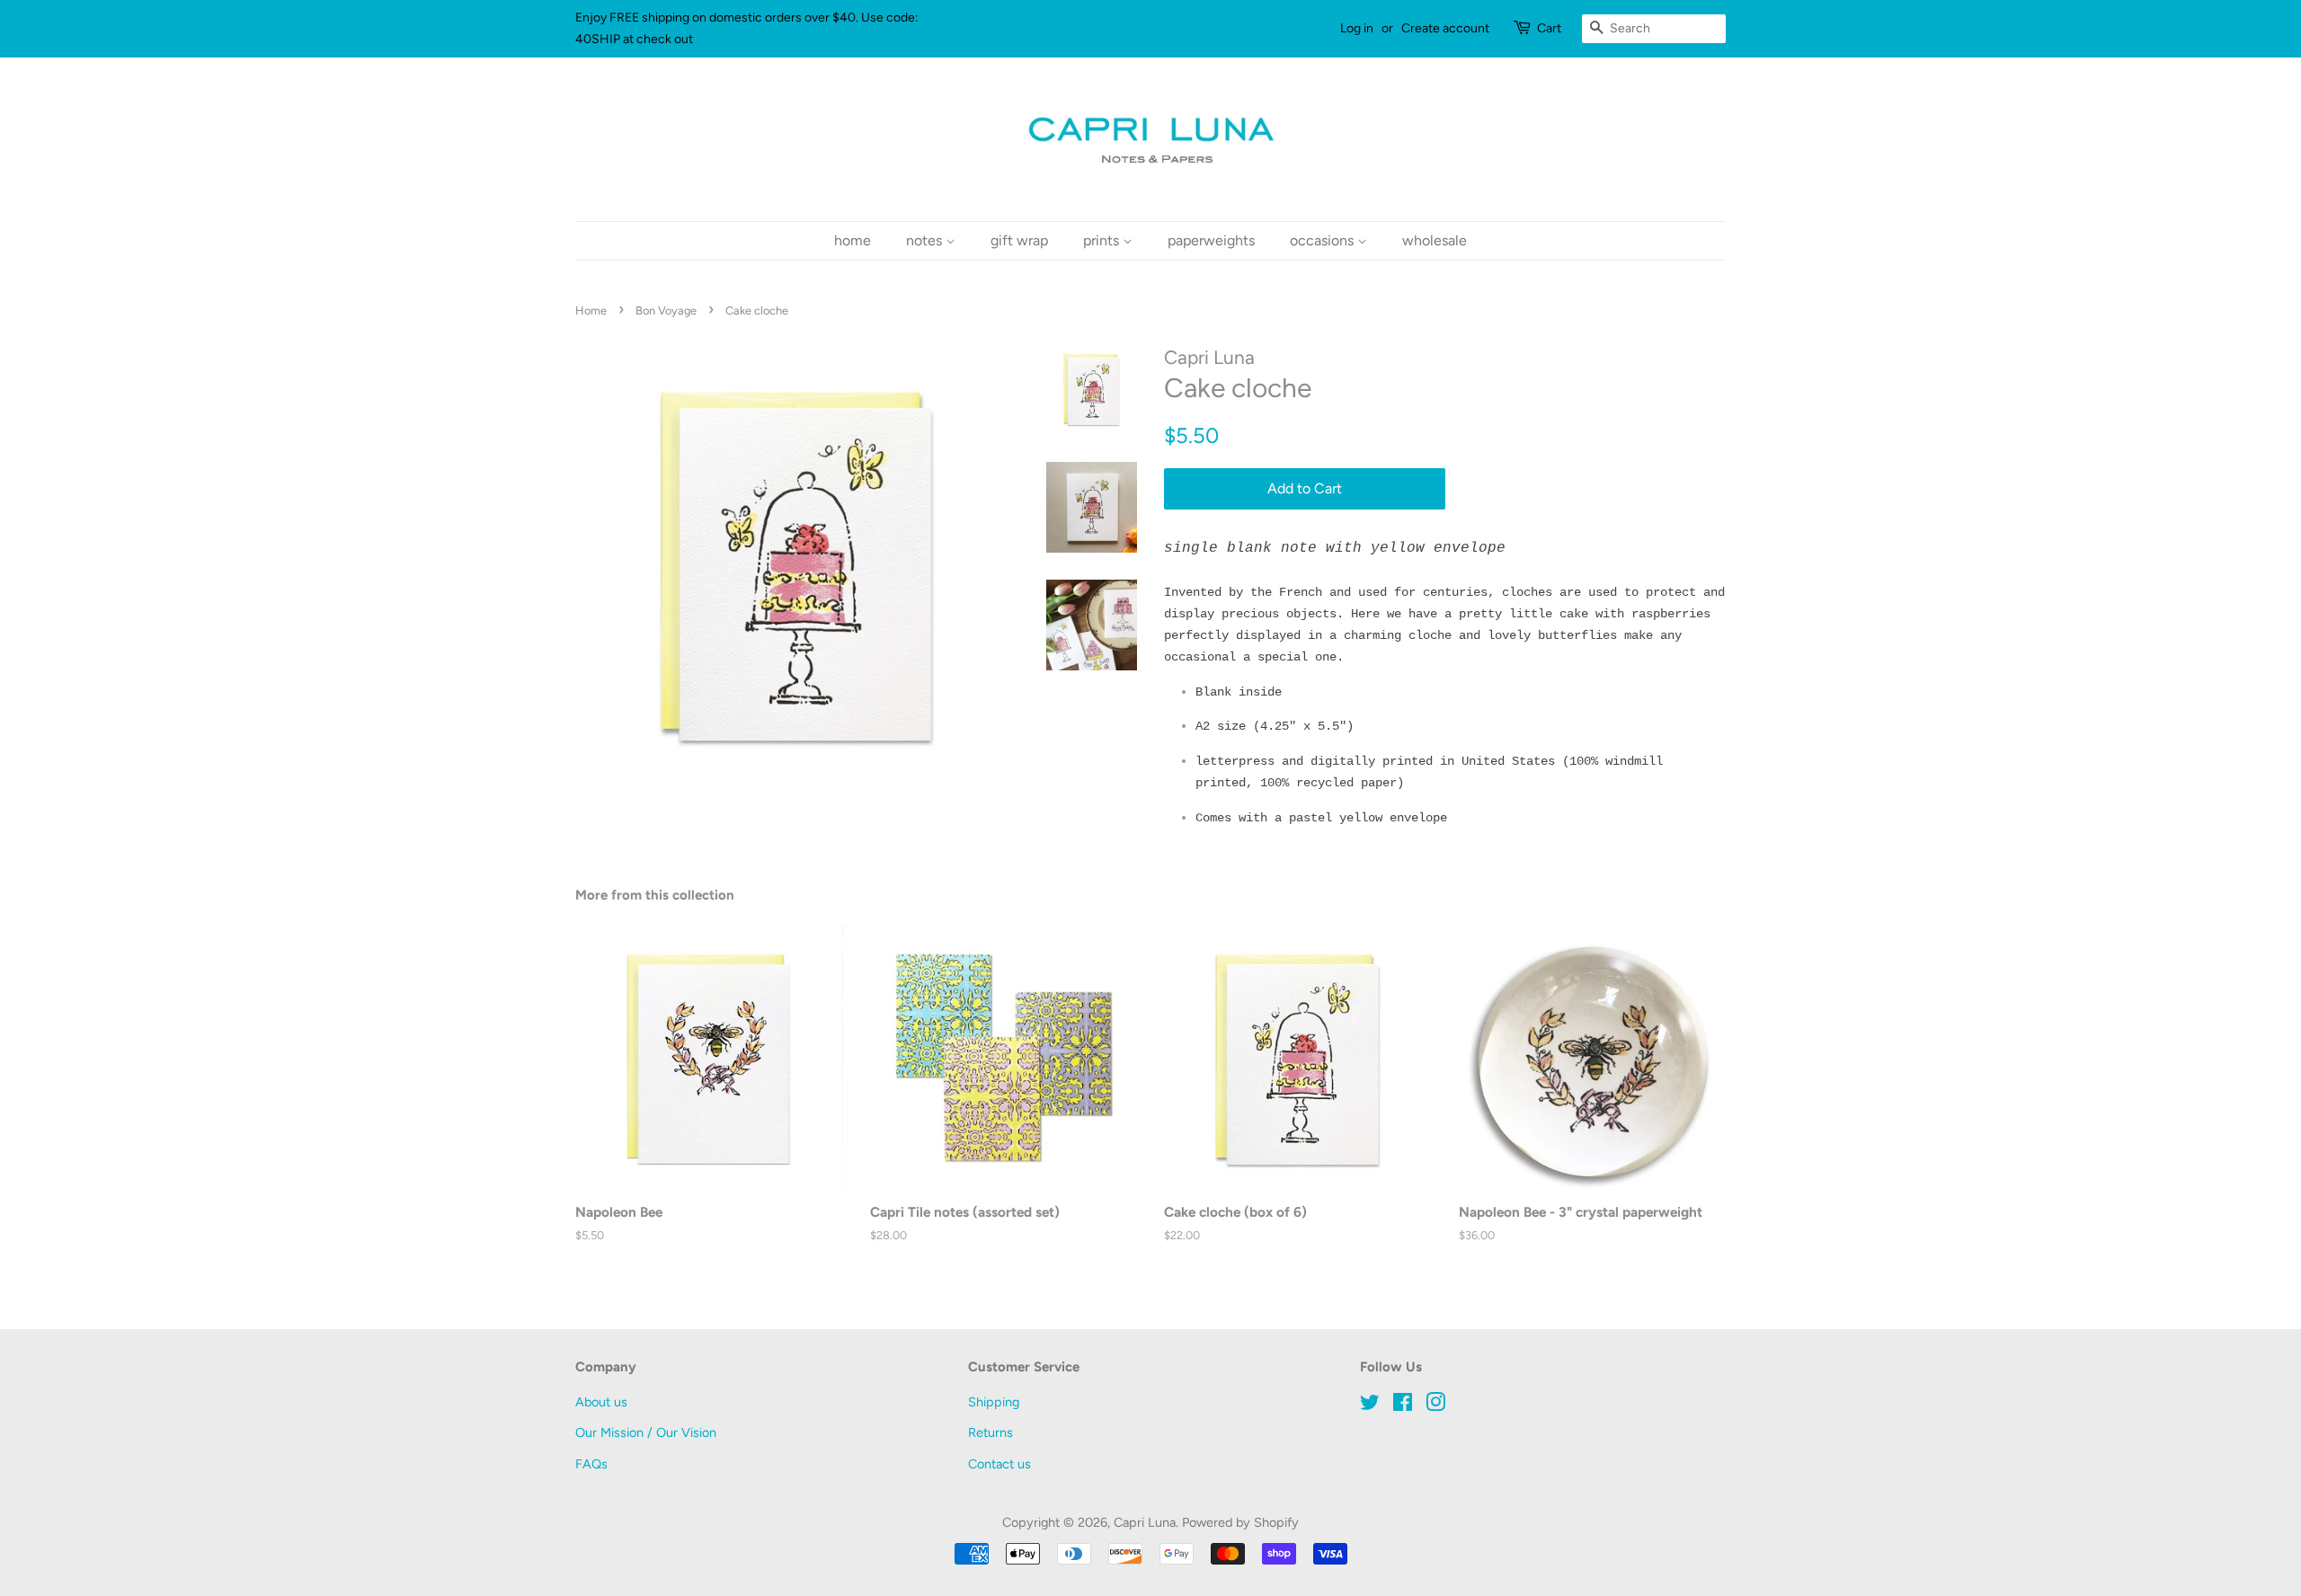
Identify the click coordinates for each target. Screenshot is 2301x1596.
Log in (1357, 28)
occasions (1324, 240)
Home (591, 310)
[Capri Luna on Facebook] (1403, 1405)
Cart (1549, 28)
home (853, 240)
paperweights (1211, 240)
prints (1103, 240)
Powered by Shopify (1240, 1522)
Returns (991, 1432)
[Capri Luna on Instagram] (1435, 1405)
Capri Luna (1145, 1522)
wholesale (1435, 240)
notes (926, 240)
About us (601, 1402)
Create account (1445, 28)
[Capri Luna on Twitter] (1370, 1405)
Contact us (999, 1464)
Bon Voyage (666, 310)
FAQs (591, 1464)
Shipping (994, 1402)
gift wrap (1019, 240)
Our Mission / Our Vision (646, 1432)
